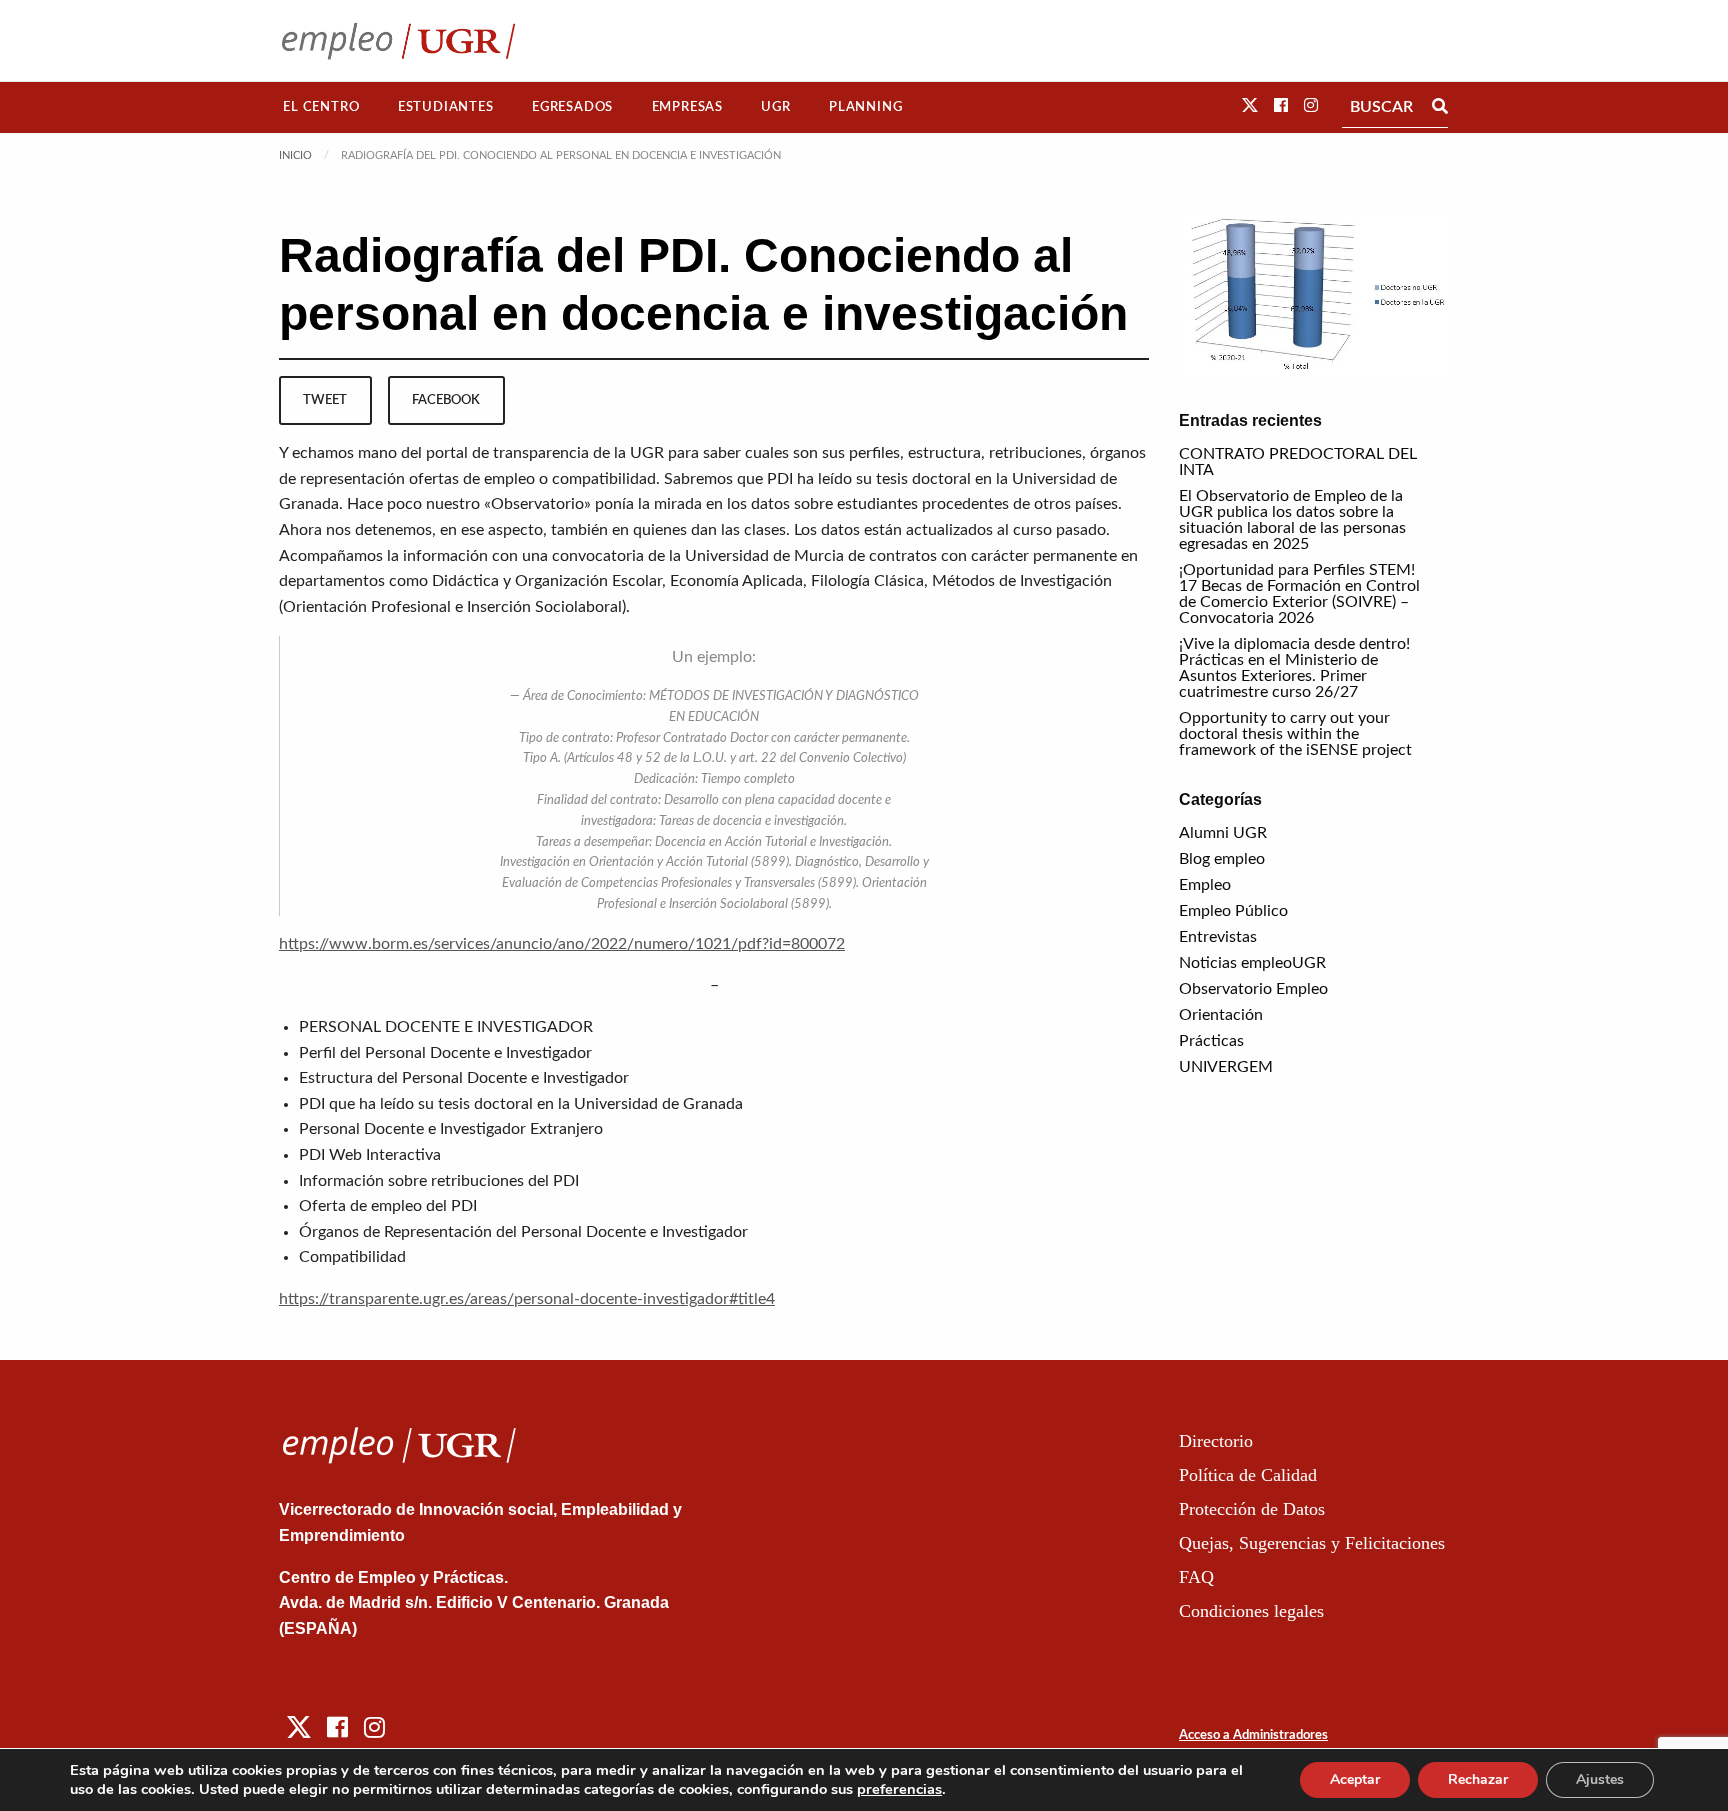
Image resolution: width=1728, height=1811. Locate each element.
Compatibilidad (352, 1257)
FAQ (1196, 1577)
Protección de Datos (1252, 1509)
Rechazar (1478, 1779)
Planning (865, 107)
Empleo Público (1233, 911)
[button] (1250, 106)
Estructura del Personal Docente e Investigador (464, 1078)
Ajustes (1600, 1779)
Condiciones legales (1251, 1611)
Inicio (295, 155)
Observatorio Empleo (1253, 989)
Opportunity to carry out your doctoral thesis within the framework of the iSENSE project (1295, 734)
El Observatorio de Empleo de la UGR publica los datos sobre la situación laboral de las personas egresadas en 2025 (1292, 520)
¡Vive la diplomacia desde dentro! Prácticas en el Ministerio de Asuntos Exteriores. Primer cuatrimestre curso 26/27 (1294, 668)
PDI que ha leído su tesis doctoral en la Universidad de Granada (521, 1104)
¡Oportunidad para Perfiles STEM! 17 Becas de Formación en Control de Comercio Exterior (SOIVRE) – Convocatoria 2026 (1299, 594)
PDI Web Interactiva (370, 1155)
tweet (325, 400)
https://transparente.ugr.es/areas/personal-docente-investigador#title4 (527, 1299)
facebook (446, 400)
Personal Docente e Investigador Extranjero (451, 1129)
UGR (775, 107)
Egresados (572, 107)
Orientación (1221, 1015)
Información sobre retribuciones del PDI (439, 1181)
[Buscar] (1440, 107)
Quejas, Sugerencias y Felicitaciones (1312, 1543)
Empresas (687, 107)
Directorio (1216, 1441)
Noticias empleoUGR (1252, 963)
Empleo (1205, 885)
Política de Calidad (1248, 1475)
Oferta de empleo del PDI (388, 1206)
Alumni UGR (1223, 833)
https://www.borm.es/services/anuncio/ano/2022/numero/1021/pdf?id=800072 (562, 944)
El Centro (321, 107)
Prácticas (1211, 1041)
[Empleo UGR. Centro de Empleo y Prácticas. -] (398, 40)
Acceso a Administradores (1253, 1735)
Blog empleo (1222, 859)
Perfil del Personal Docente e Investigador (445, 1053)
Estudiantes (446, 107)
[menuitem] (321, 107)
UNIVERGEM (1226, 1067)
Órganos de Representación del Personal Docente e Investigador (523, 1232)
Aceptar (1355, 1779)
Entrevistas (1218, 937)
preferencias (899, 1789)
